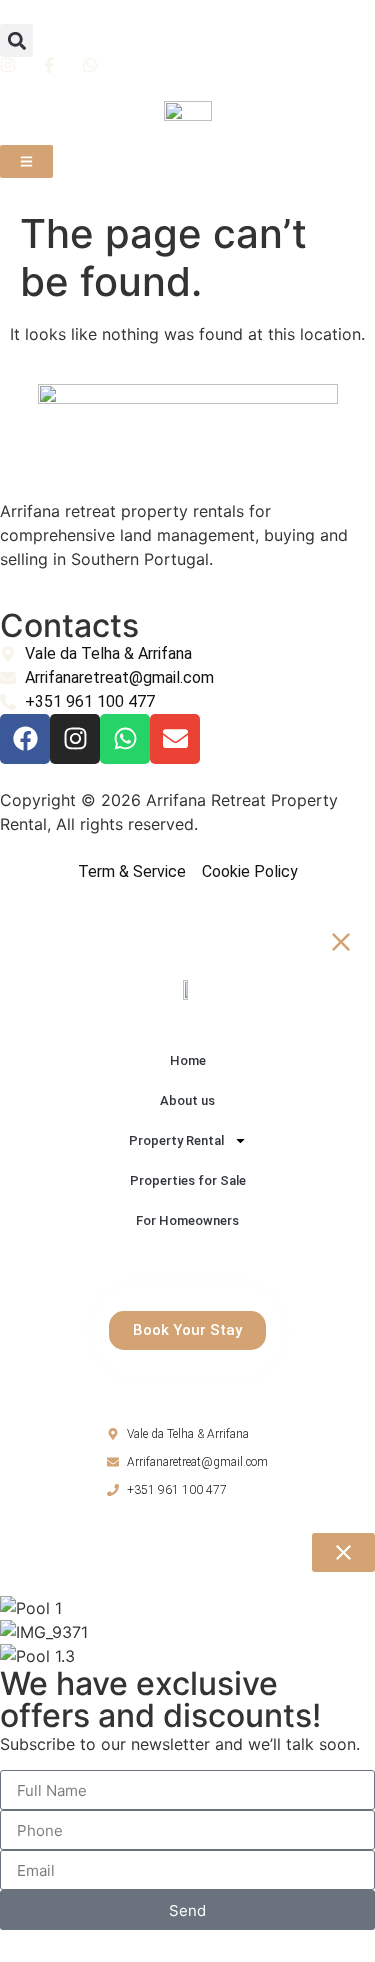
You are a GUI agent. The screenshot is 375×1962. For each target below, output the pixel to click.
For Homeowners (187, 1220)
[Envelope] (175, 739)
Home (188, 1060)
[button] (16, 40)
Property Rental (176, 1140)
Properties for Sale (188, 1180)
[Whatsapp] (125, 739)
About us (187, 1100)
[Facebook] (25, 739)
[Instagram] (75, 739)
